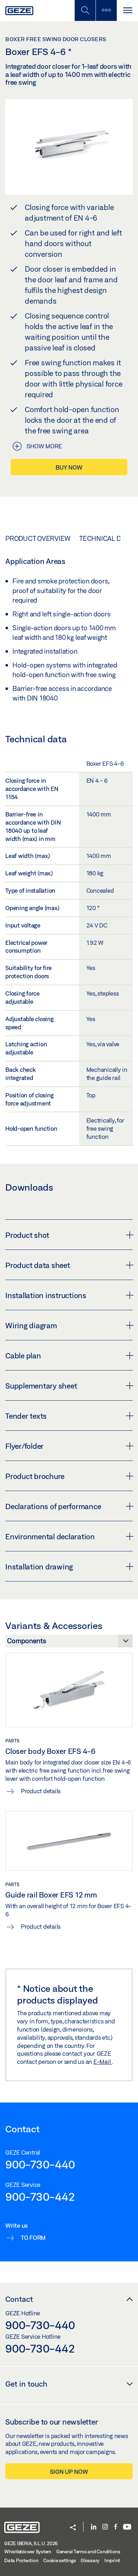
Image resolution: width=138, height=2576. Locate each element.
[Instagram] (105, 2527)
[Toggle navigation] (127, 10)
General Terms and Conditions (88, 2552)
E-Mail (103, 2062)
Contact (19, 2299)
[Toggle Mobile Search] (85, 10)
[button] (73, 2528)
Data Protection (21, 2560)
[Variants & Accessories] (69, 1643)
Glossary (90, 2560)
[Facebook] (116, 2527)
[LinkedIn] (94, 2527)
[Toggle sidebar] (106, 10)
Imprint (112, 2560)
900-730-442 (40, 2196)
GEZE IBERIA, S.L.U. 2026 (31, 2543)
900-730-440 (40, 2164)
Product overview (38, 538)
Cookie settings (59, 2560)
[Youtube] (127, 2527)
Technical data (106, 538)
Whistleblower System (28, 2552)
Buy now (69, 467)
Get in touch (26, 2384)
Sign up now (69, 2472)
